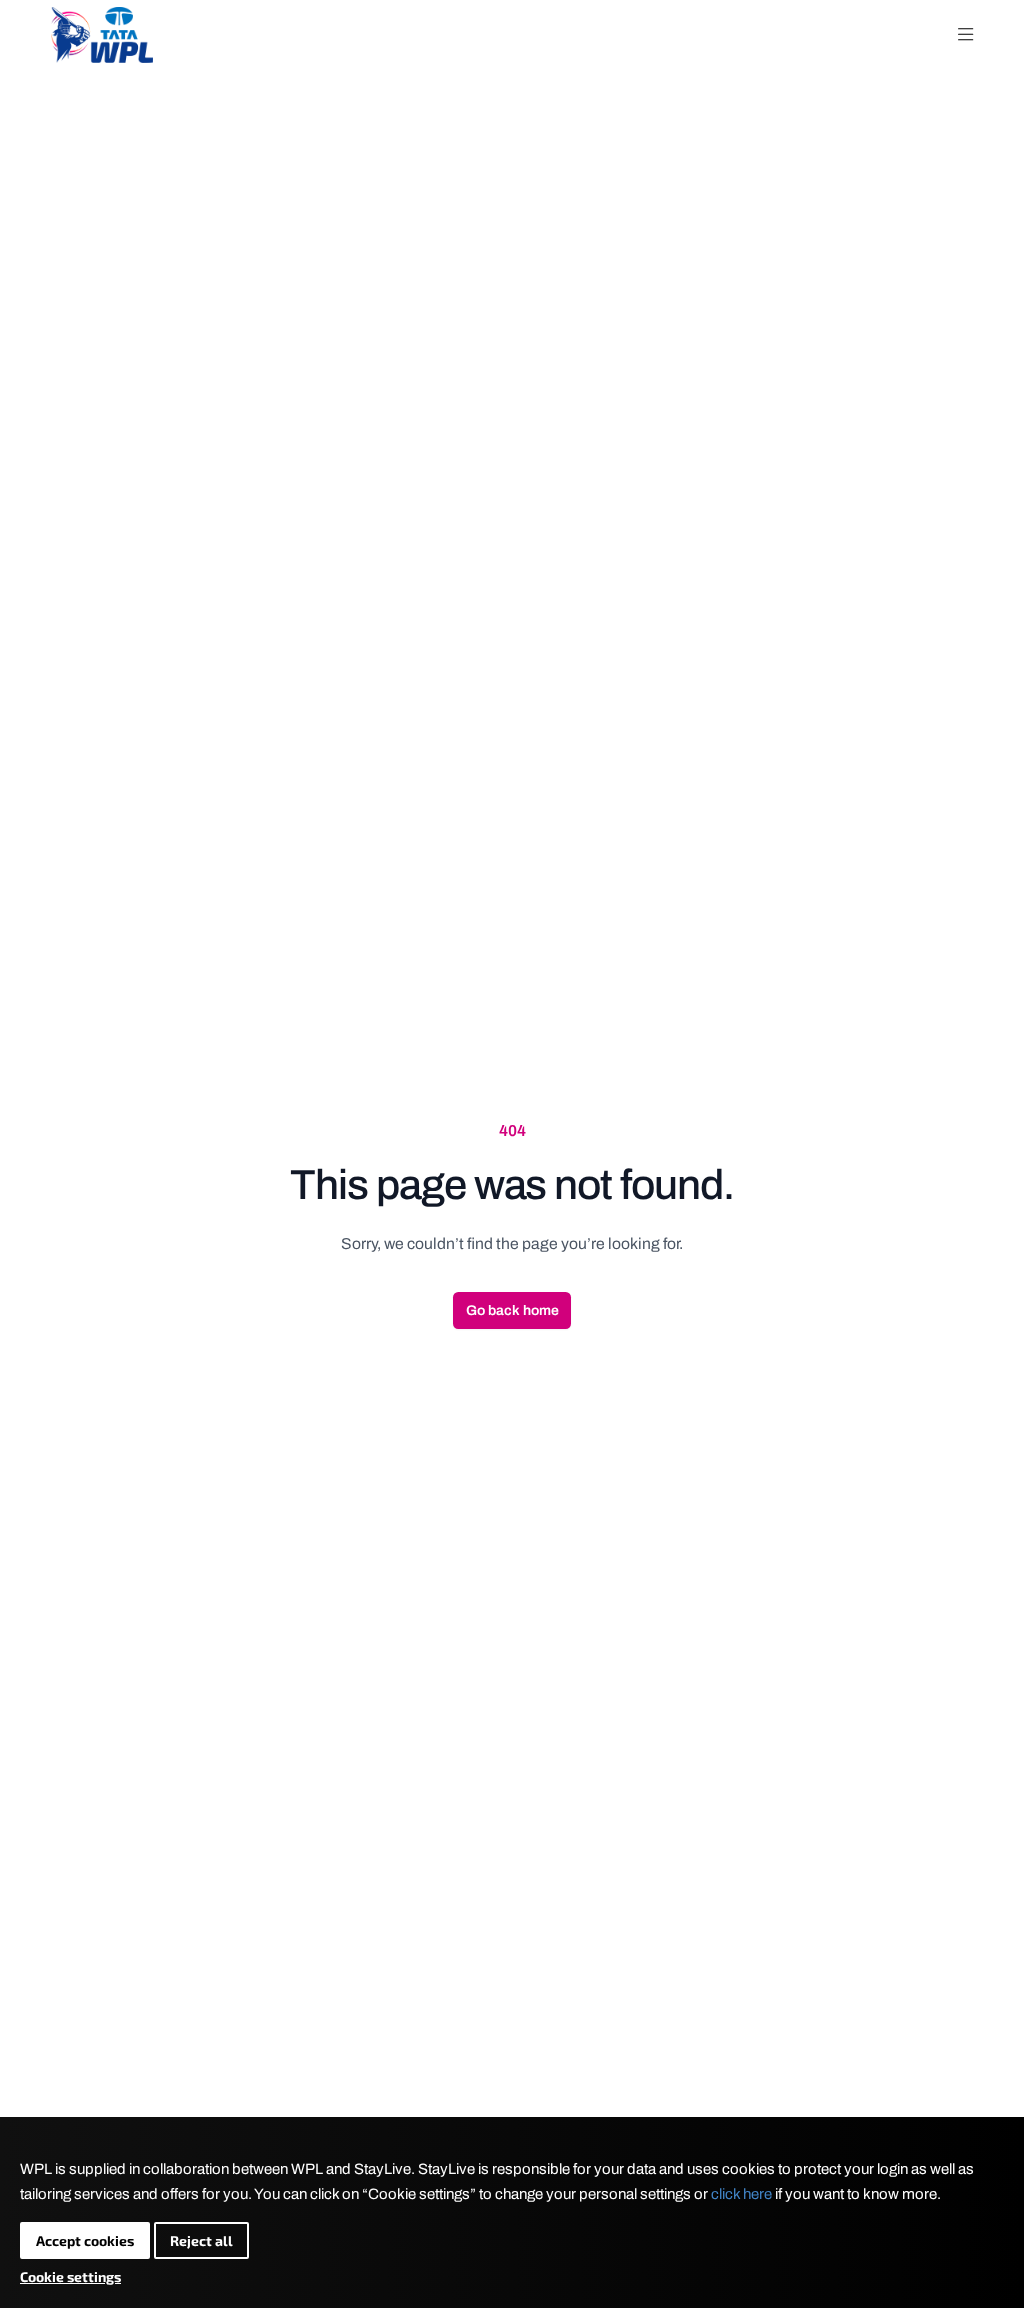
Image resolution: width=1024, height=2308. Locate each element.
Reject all (201, 2240)
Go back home (512, 1310)
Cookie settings (70, 2276)
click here (741, 2194)
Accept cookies (85, 2240)
